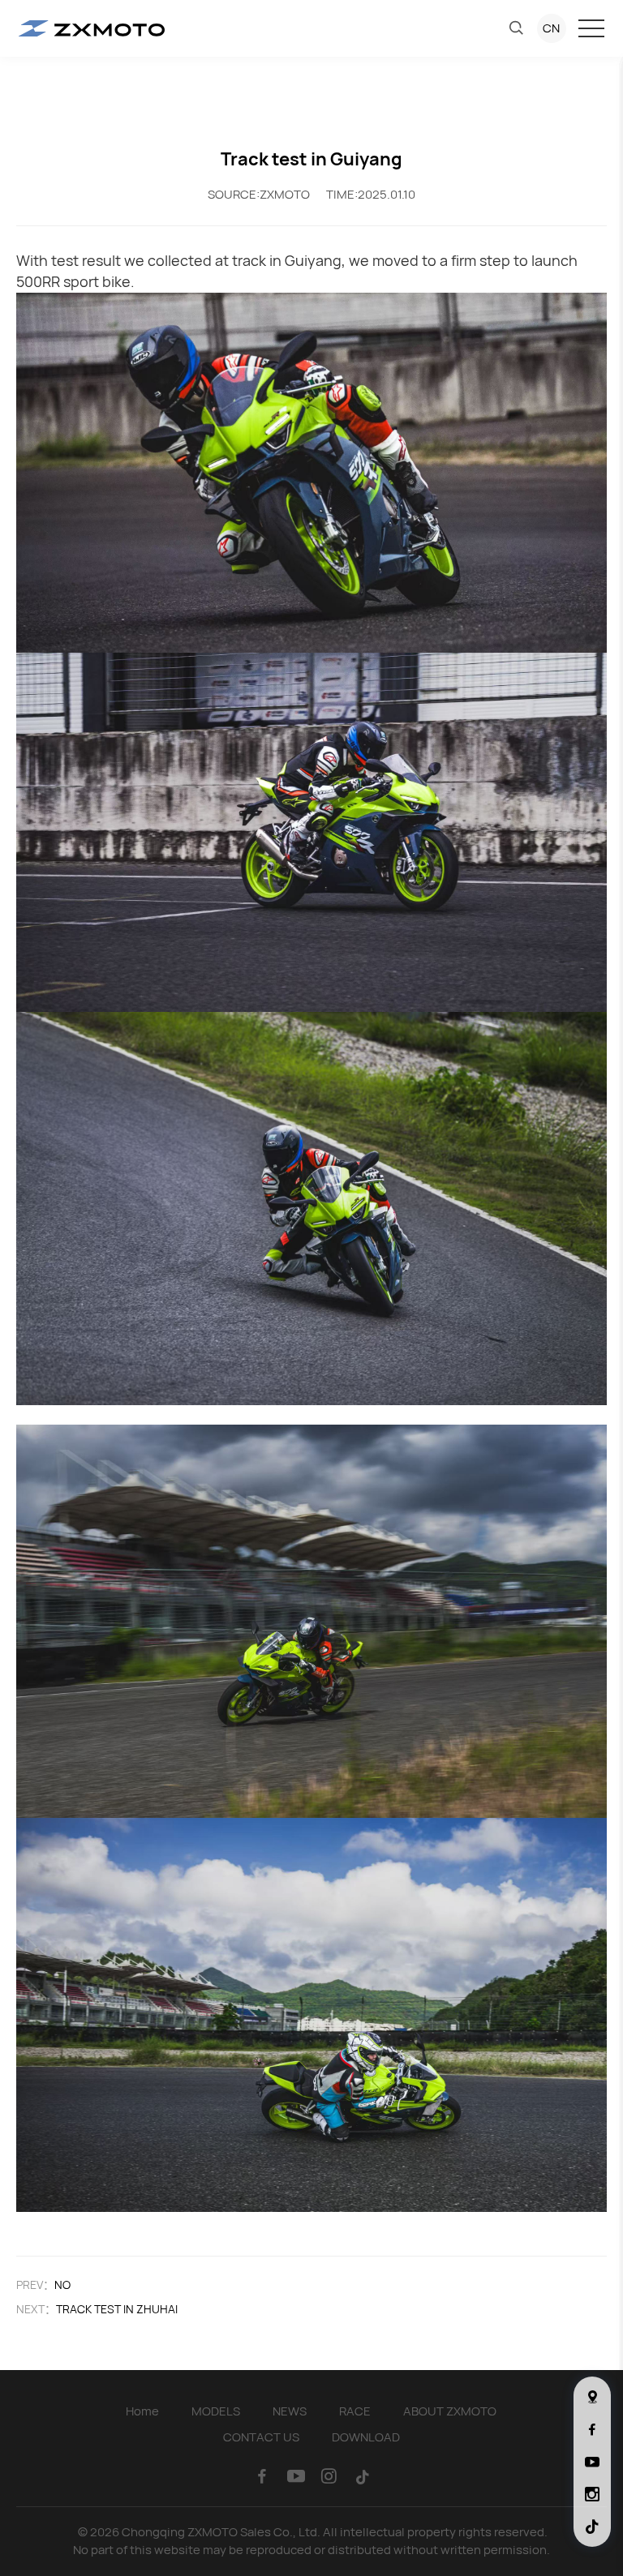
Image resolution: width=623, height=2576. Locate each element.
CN (551, 28)
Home (142, 2411)
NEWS (290, 2411)
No (62, 2285)
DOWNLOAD (366, 2437)
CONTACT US (261, 2437)
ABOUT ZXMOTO (450, 2411)
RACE (355, 2411)
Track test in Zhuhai (117, 2309)
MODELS (216, 2411)
